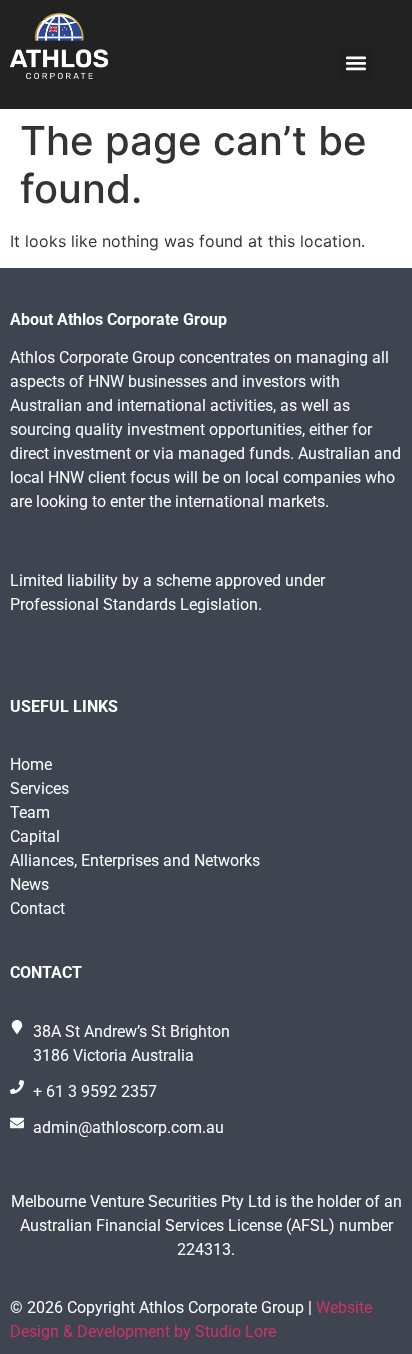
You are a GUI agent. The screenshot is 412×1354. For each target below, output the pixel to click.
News (29, 884)
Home (31, 764)
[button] (355, 62)
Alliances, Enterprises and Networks (135, 860)
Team (30, 812)
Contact (37, 908)
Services (39, 788)
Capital (35, 836)
